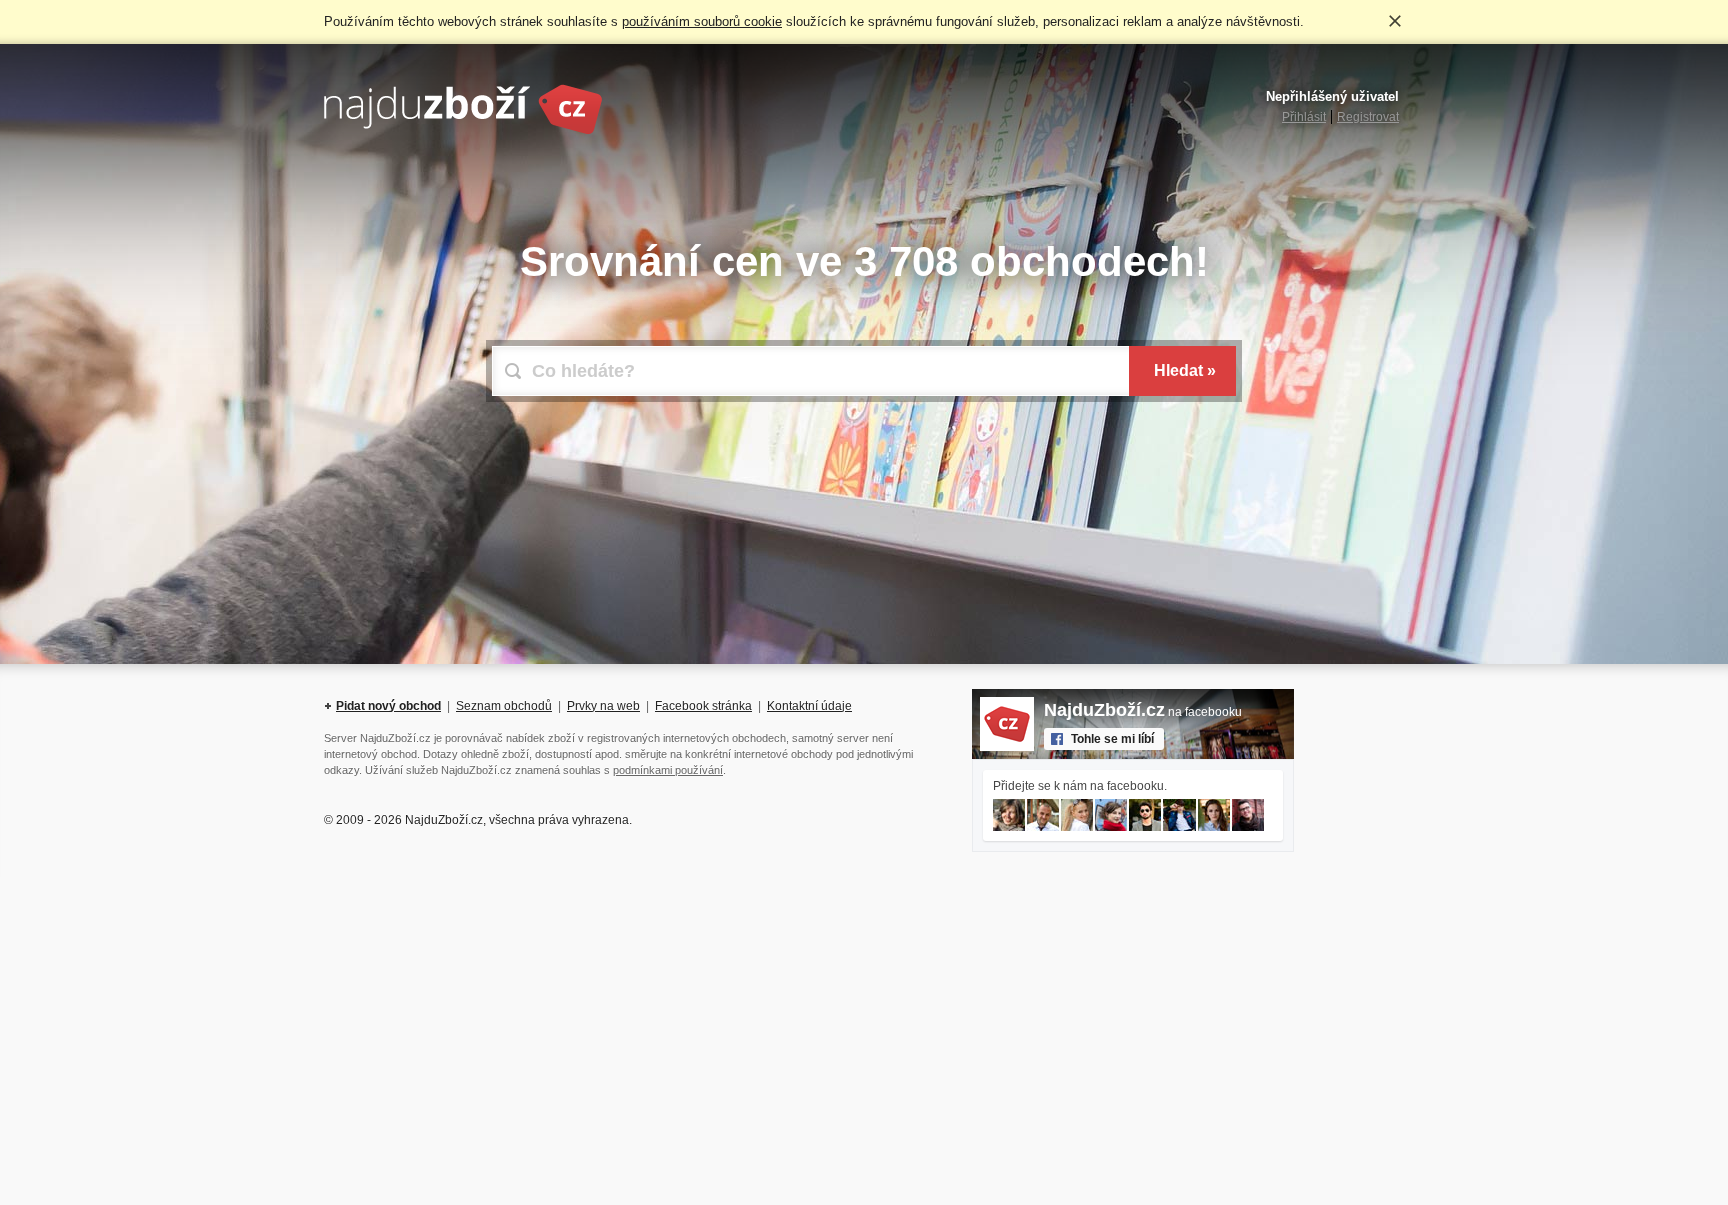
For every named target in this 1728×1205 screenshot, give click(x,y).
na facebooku (1143, 712)
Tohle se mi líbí (1112, 739)
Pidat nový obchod (388, 706)
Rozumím (1395, 21)
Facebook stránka (703, 706)
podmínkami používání (668, 770)
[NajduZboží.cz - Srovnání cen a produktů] (463, 131)
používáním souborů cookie (702, 21)
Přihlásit (1304, 117)
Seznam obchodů (504, 706)
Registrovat (1368, 117)
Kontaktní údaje (809, 706)
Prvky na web (603, 706)
